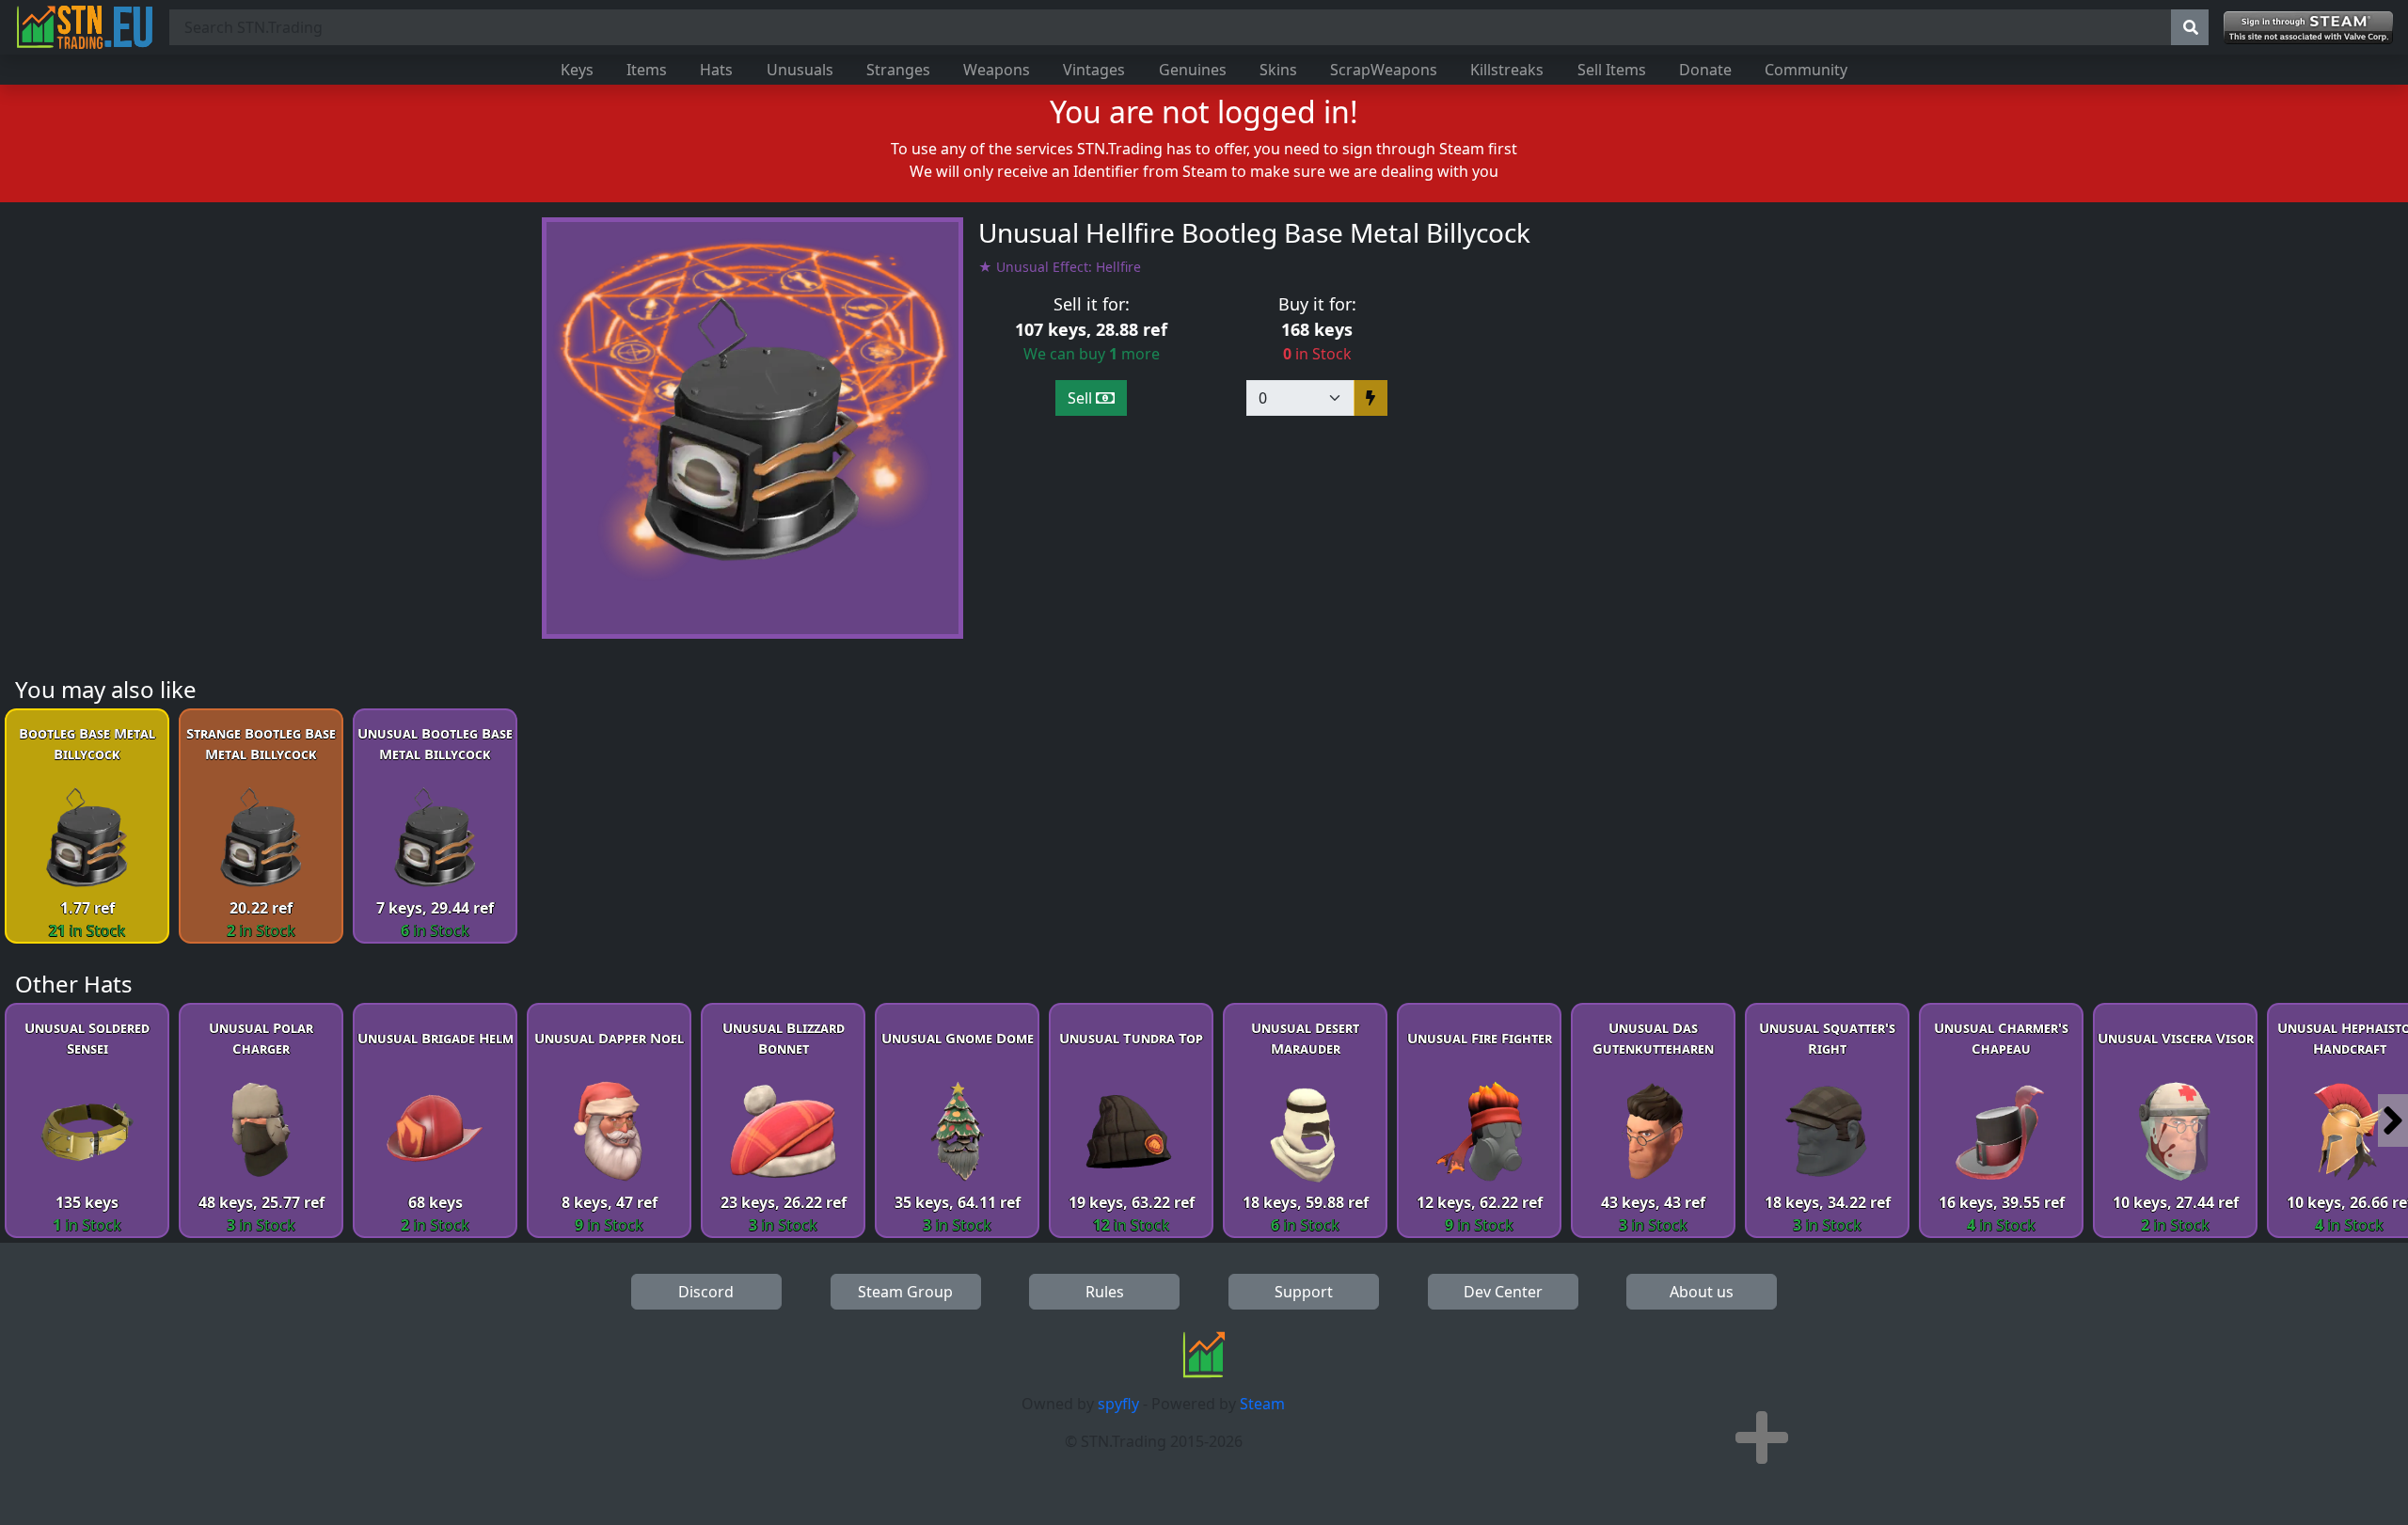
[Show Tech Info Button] (1762, 1438)
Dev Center (1503, 1292)
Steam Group (905, 1292)
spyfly (1118, 1404)
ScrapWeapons (1384, 70)
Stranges (898, 70)
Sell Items (1612, 70)
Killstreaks (1507, 70)
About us (1702, 1292)
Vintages (1094, 70)
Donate (1705, 70)
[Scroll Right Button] (2393, 1120)
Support (1304, 1292)
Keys (577, 70)
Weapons (997, 70)
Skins (1278, 70)
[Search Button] (2190, 27)
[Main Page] (85, 27)
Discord (706, 1292)
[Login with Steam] (2308, 28)
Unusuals (800, 70)
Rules (1105, 1292)
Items (647, 70)
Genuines (1193, 70)
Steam (1262, 1404)
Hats (716, 70)
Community (1806, 70)
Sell (1082, 398)
